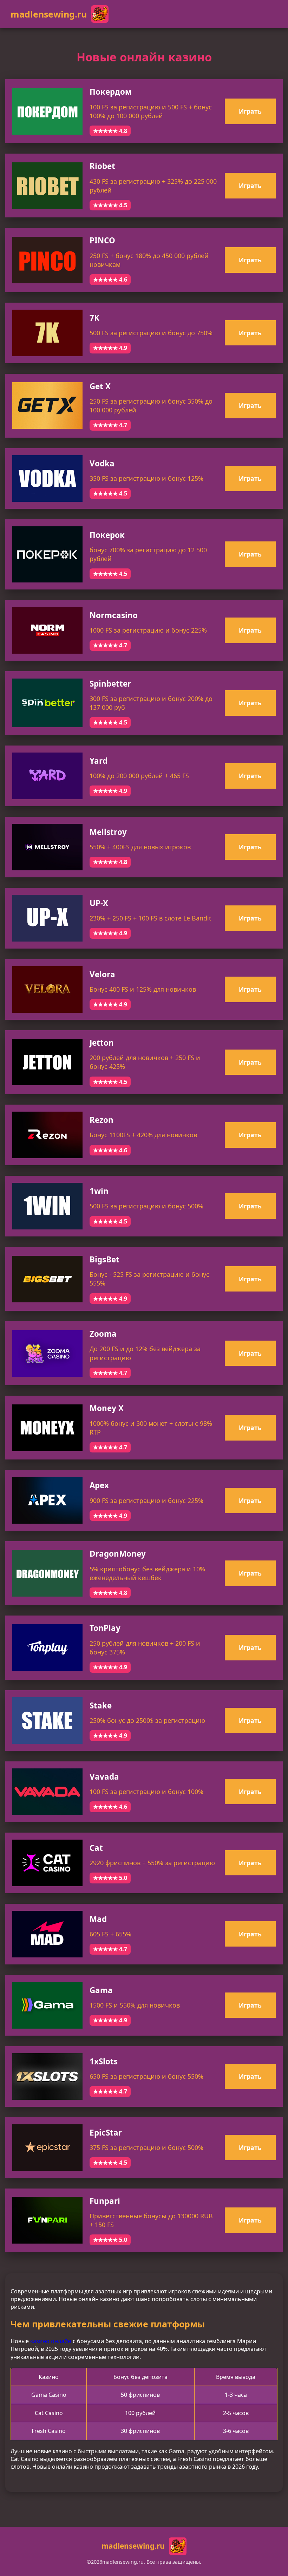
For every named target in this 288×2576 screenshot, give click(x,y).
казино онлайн (51, 2341)
